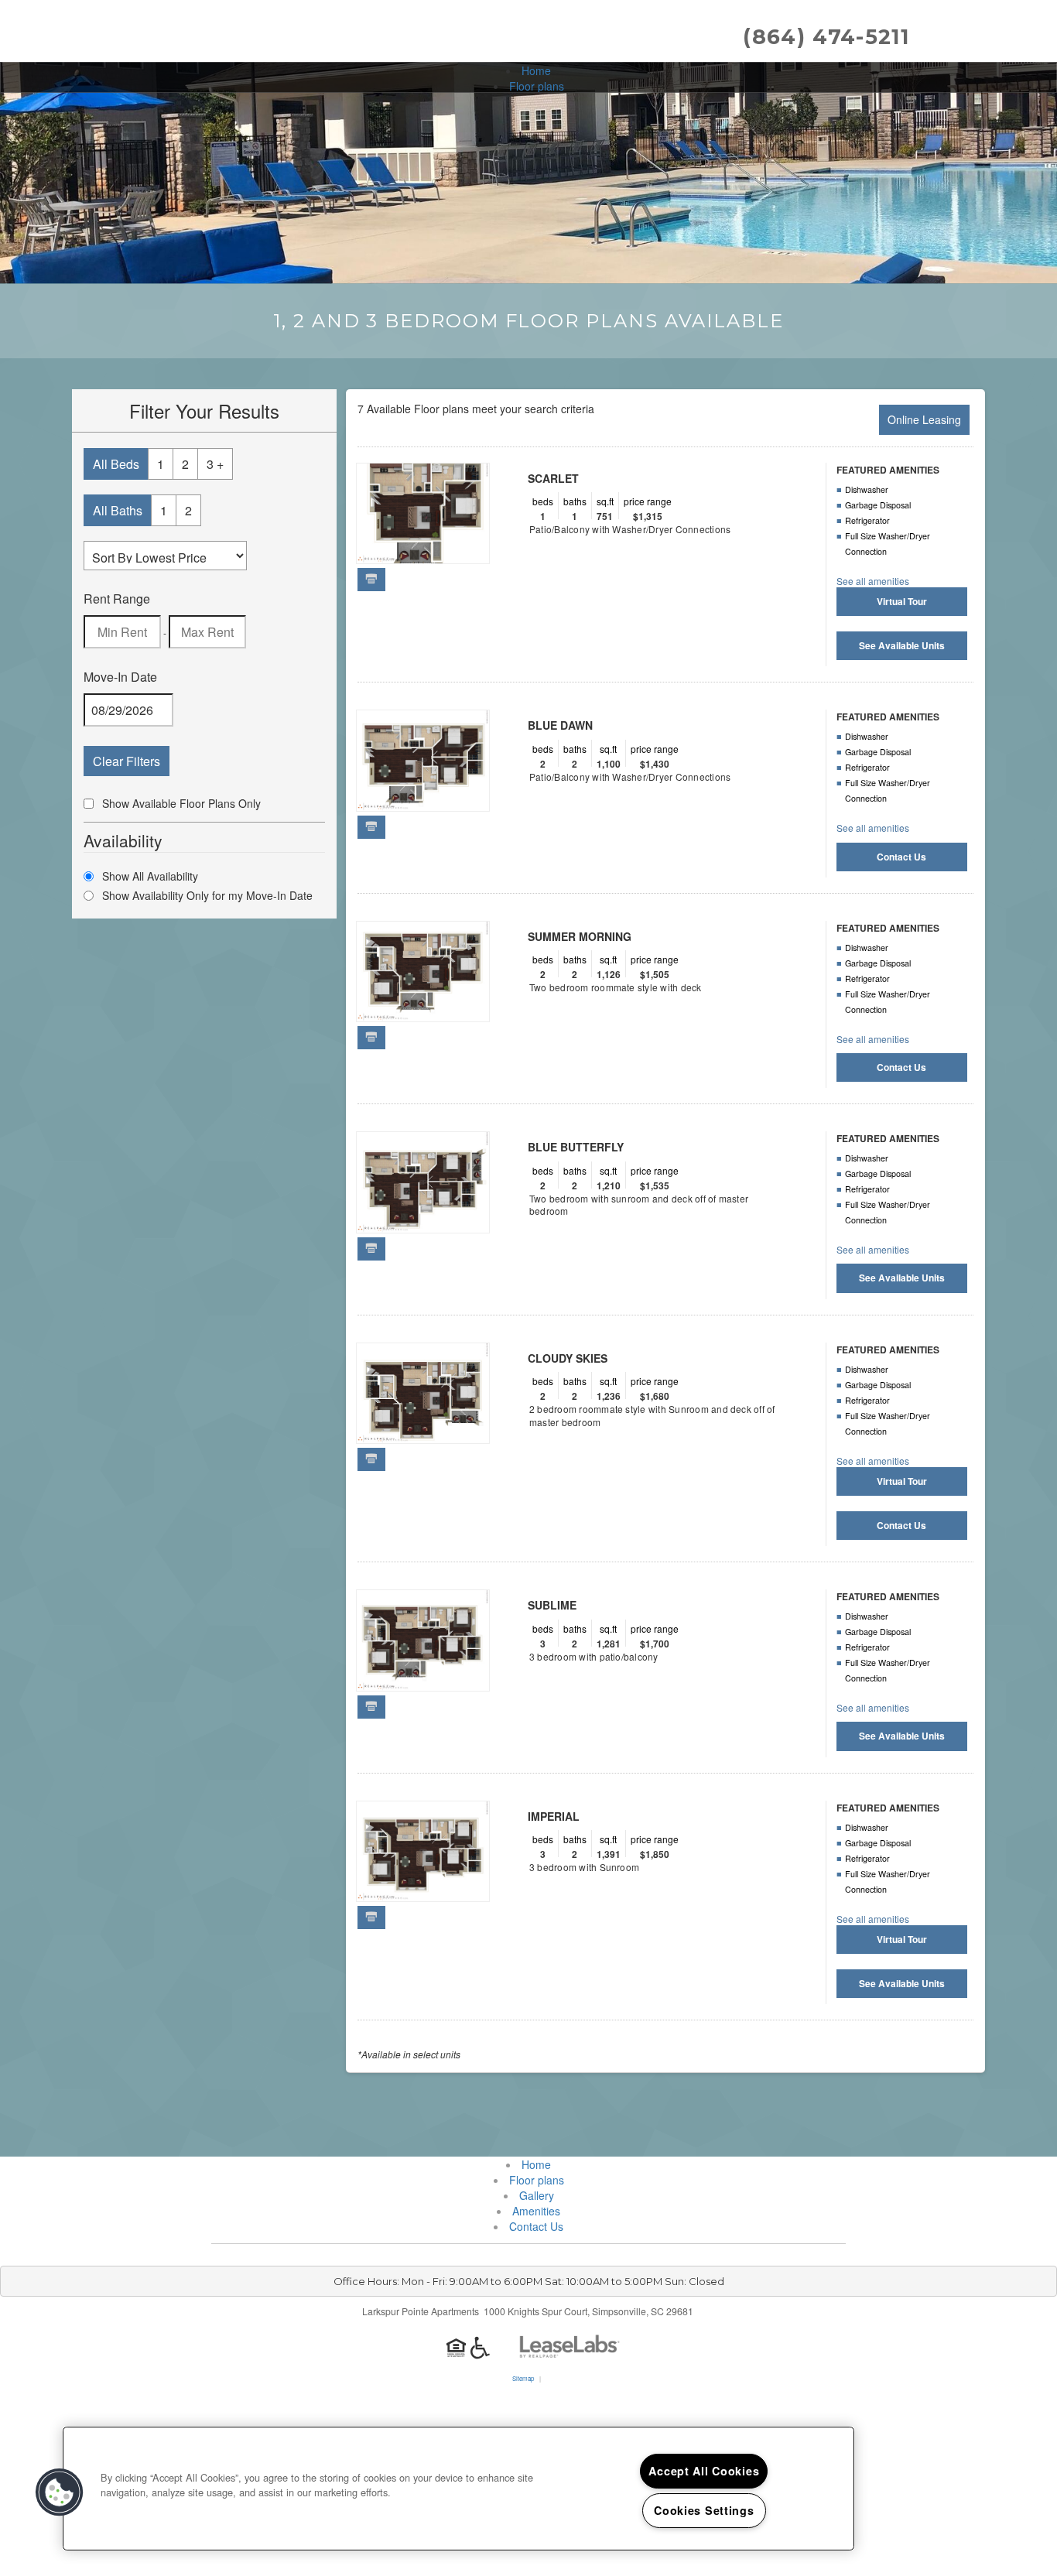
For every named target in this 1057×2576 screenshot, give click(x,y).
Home (536, 70)
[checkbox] (89, 804)
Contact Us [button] (901, 857)
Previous (381, 522)
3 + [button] (215, 464)
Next (464, 522)
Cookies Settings (704, 2510)
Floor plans (537, 86)
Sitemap (523, 2378)
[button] (60, 2492)
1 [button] (161, 464)
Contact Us (536, 2226)
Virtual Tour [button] (902, 601)
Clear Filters (127, 761)
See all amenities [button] (873, 581)
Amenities (536, 2211)
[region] (458, 2489)
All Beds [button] (116, 464)
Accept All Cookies (704, 2471)
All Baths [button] (118, 510)
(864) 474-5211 (826, 37)
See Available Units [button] (902, 645)
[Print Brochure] (371, 579)
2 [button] (185, 464)
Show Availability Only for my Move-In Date (207, 895)
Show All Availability (150, 876)
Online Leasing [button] (924, 419)
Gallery (537, 2195)
